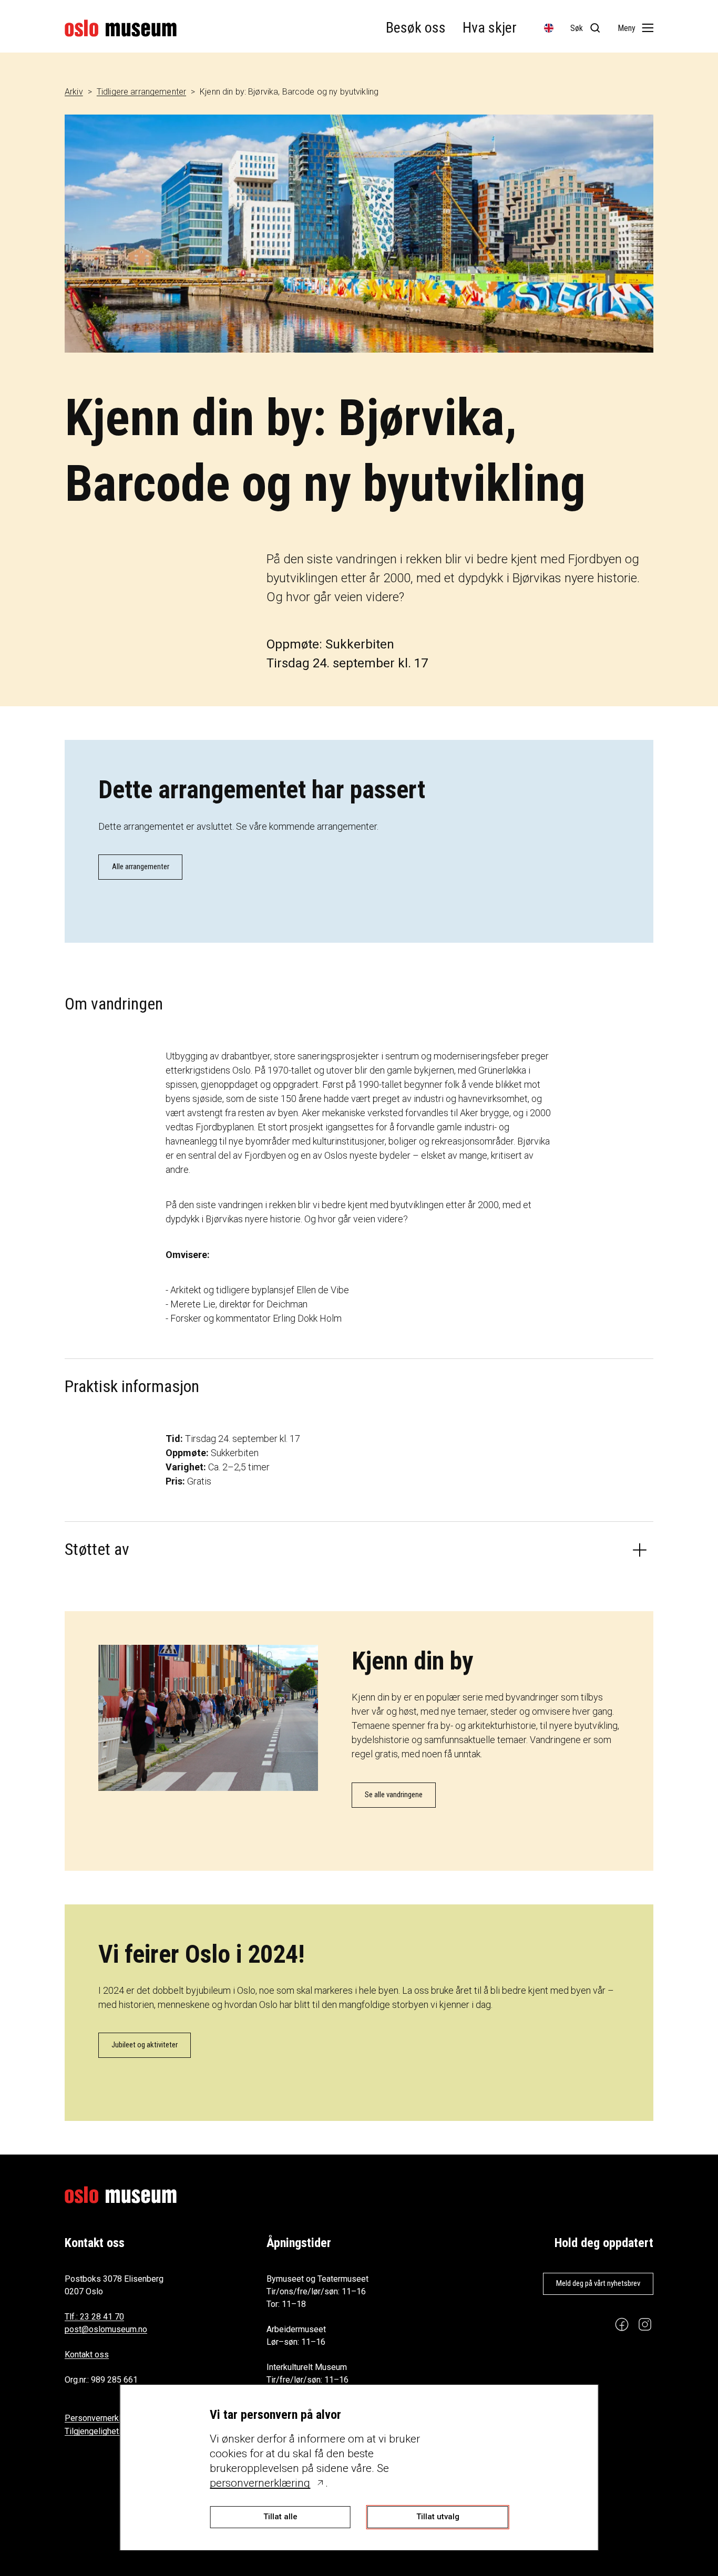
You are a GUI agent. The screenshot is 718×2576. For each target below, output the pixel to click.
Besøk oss (416, 28)
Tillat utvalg (438, 2517)
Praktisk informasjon (132, 1386)
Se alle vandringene (394, 1795)
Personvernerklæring (103, 2418)
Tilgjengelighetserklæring (111, 2431)
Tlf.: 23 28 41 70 (94, 2317)
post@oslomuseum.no (106, 2329)
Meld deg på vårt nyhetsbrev (598, 2283)
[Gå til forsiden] (121, 28)
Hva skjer (490, 28)
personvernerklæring (260, 2483)
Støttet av (97, 1549)
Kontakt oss (87, 2355)
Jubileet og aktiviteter (145, 2045)
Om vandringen (114, 1004)
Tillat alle (280, 2517)
